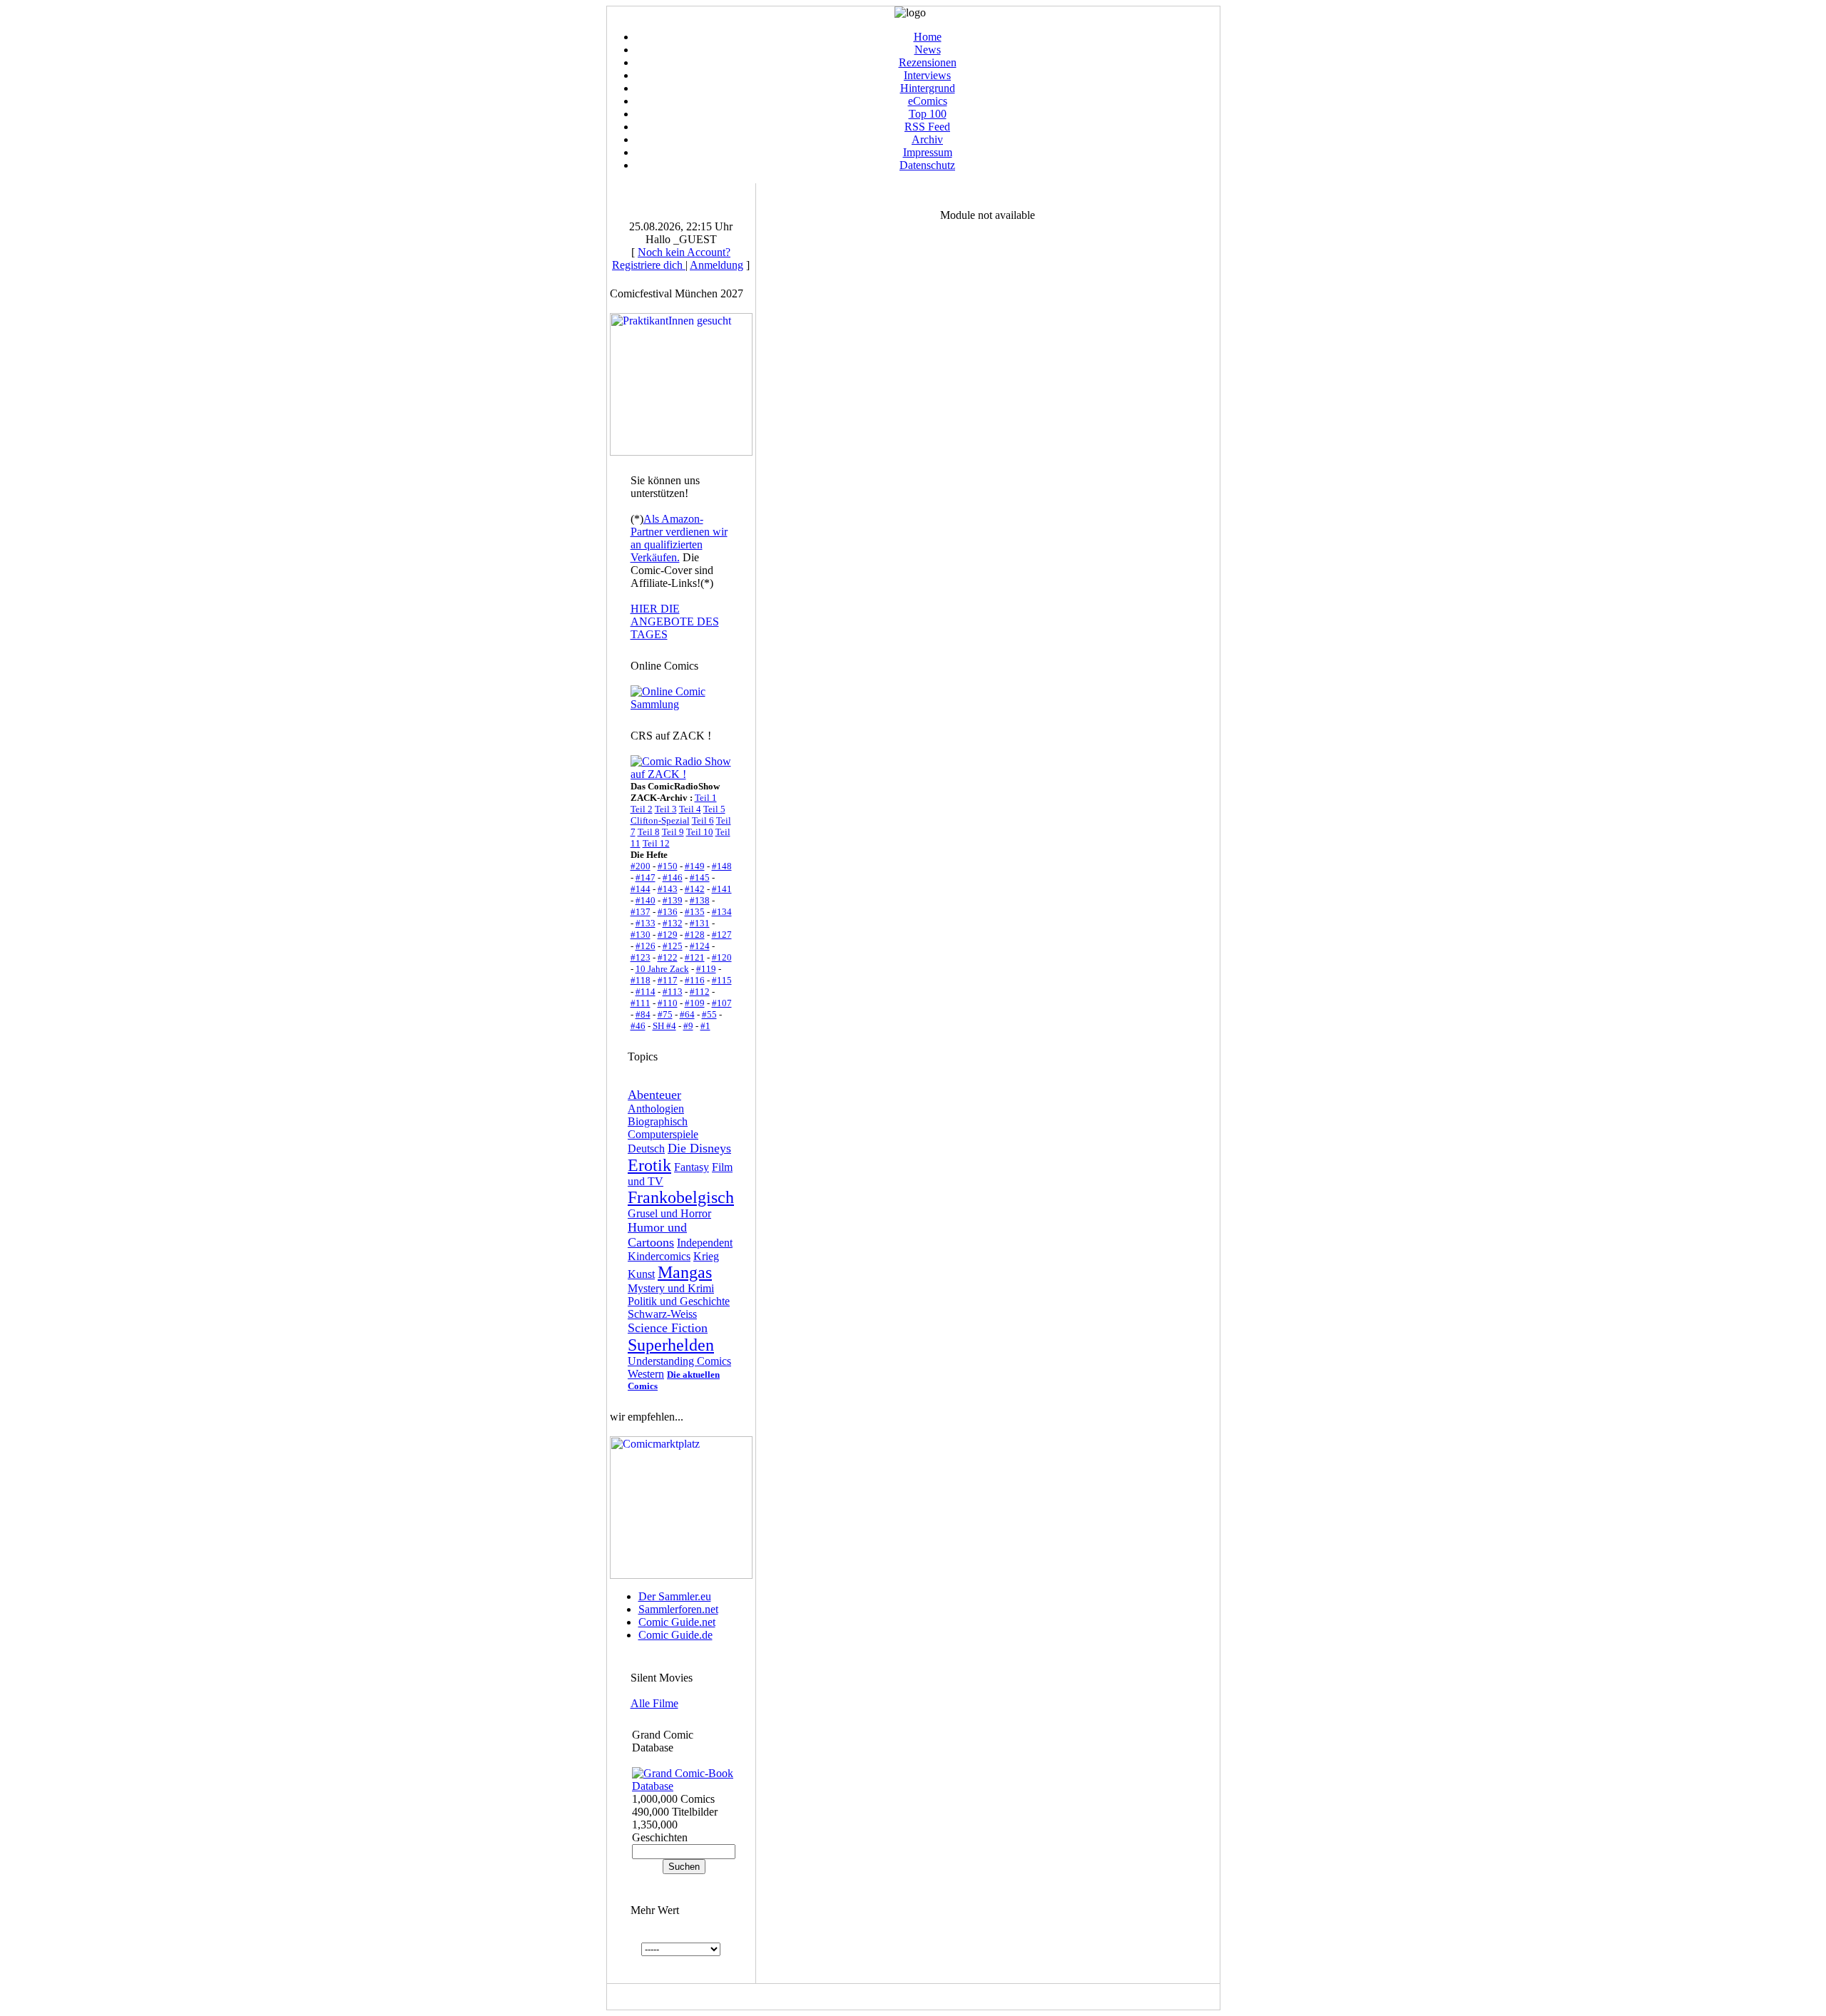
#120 (722, 957)
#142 (695, 889)
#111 (641, 1003)
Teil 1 (706, 798)
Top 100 (928, 114)
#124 (700, 946)
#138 (700, 900)
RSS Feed (927, 127)
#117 (668, 980)
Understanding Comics (679, 1361)
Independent (705, 1243)
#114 (646, 992)
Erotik (649, 1165)
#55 (709, 1014)
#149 (695, 866)
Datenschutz (927, 165)
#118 (641, 980)
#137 (641, 912)
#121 (695, 957)
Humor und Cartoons (657, 1235)
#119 (706, 969)
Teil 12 (656, 843)
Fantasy (692, 1167)
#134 (722, 912)
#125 (673, 946)
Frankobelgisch (681, 1197)
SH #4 (664, 1026)
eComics (928, 101)
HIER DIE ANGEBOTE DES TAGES (675, 621)
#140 (646, 900)
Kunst (641, 1274)
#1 (705, 1026)
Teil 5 (714, 809)
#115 (722, 980)
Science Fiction (668, 1328)
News (928, 50)
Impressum (928, 152)
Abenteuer (654, 1095)
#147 (646, 877)
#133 (646, 923)
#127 (722, 935)
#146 (673, 877)
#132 (673, 923)
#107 (722, 1003)
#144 (641, 889)
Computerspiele (663, 1134)
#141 (722, 889)
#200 (641, 866)
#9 (688, 1026)
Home (928, 37)
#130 (641, 935)
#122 (668, 957)
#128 (695, 935)
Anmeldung (716, 265)
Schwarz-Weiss (662, 1314)
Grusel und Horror (669, 1213)
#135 (695, 912)
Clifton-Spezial (660, 820)
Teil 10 (700, 832)
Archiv (927, 139)
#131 (700, 923)
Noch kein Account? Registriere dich (671, 259)
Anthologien (656, 1109)
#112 (700, 992)
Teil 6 (703, 820)
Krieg (706, 1256)
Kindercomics (659, 1256)
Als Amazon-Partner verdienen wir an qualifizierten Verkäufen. (679, 538)
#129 (668, 935)
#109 (695, 1003)
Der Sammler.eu (675, 1596)
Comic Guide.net (677, 1622)
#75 (665, 1014)
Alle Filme (654, 1703)
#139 (673, 900)
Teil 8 (649, 832)
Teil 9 (673, 832)
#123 (641, 957)
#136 (668, 912)
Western (646, 1374)
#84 (643, 1014)
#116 (695, 980)
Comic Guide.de (675, 1635)
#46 (638, 1026)
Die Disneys (699, 1148)
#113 (673, 992)
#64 (687, 1014)
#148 (722, 866)
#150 (668, 866)
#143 (668, 889)
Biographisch (658, 1121)
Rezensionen (928, 62)
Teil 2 (642, 809)
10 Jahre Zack (662, 969)
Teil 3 (666, 809)
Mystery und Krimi (671, 1288)
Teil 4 (690, 809)
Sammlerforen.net (678, 1609)
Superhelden (671, 1345)
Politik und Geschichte (679, 1301)
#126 (646, 946)
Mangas (685, 1272)
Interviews (927, 75)
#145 (700, 877)
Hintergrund (928, 88)
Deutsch (646, 1148)
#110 (668, 1003)
